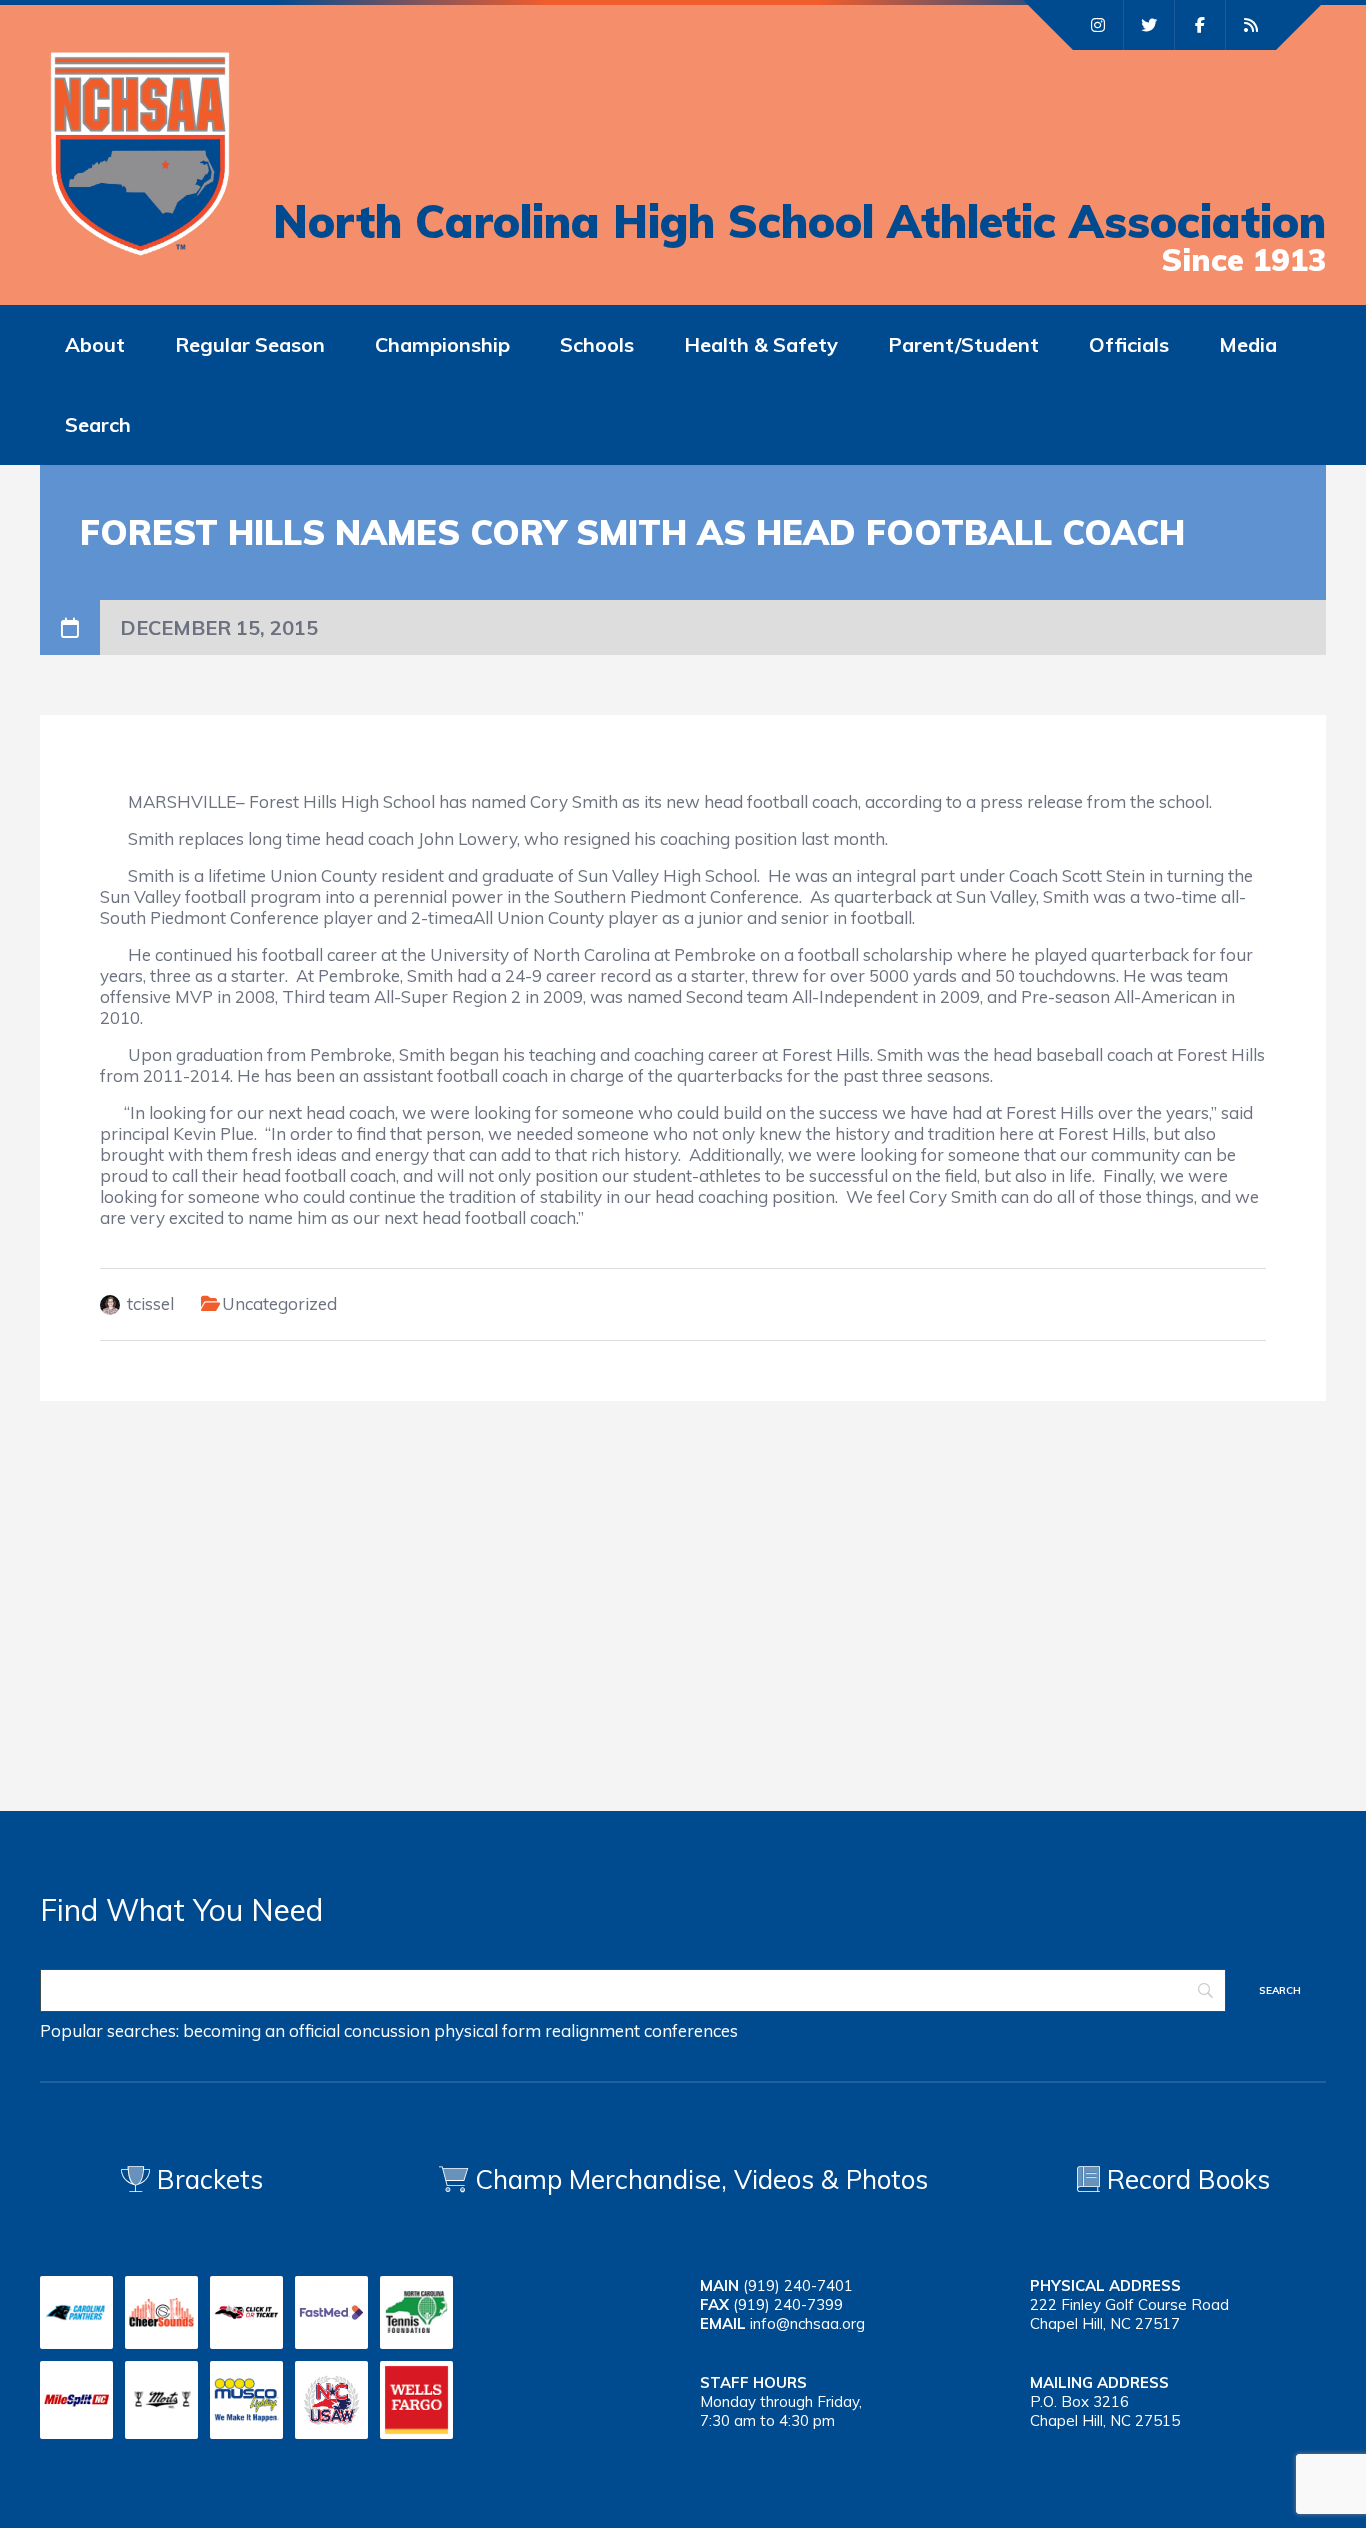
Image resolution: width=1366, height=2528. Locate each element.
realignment (592, 2030)
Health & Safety (761, 344)
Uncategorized (279, 1303)
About (95, 344)
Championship (442, 344)
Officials (1129, 344)
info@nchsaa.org (807, 2323)
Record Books (1185, 2179)
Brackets (206, 2179)
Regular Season (250, 344)
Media (1248, 344)
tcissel (150, 1303)
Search (98, 424)
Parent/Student (963, 344)
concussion (387, 2030)
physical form (487, 2030)
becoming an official (261, 2030)
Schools (597, 344)
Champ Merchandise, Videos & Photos (701, 2179)
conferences (691, 2030)
